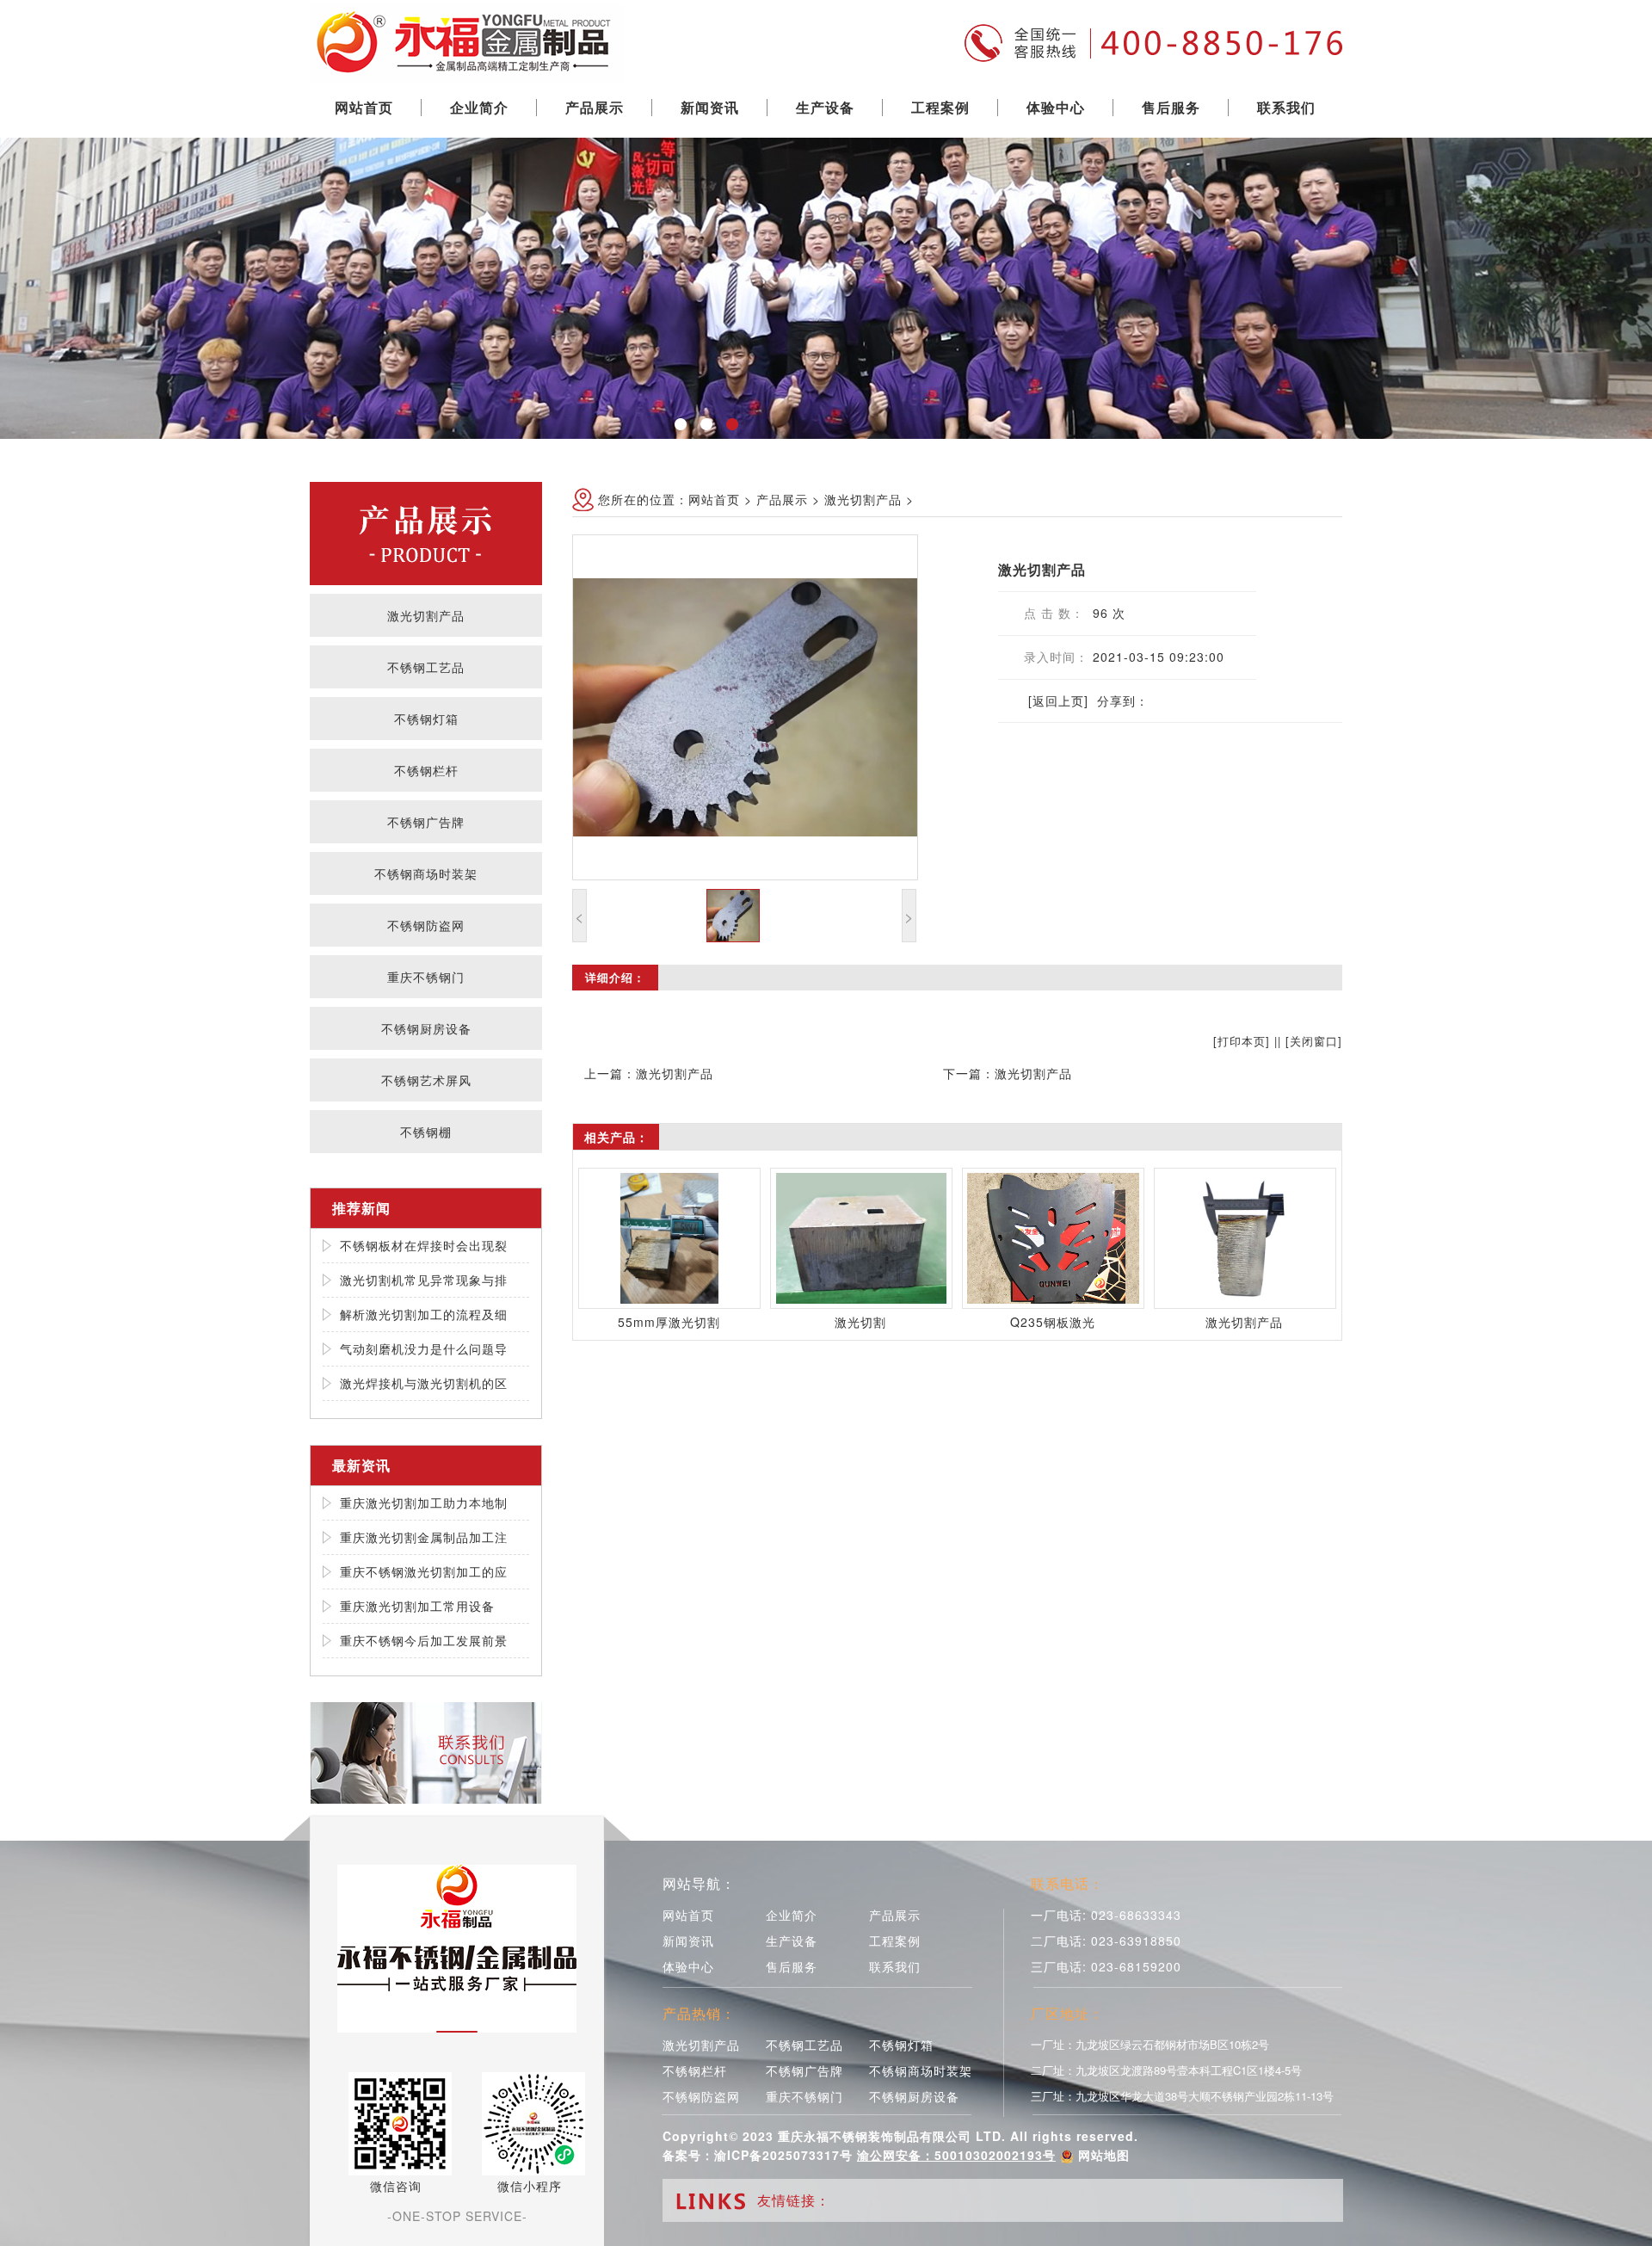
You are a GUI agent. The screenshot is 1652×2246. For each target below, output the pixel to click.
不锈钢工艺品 (426, 667)
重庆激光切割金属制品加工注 (424, 1537)
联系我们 (1286, 107)
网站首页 (364, 107)
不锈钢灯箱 (426, 719)
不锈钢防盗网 (426, 925)
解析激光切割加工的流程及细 (424, 1314)
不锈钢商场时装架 (426, 873)
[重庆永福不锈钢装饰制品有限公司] (467, 39)
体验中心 (1056, 107)
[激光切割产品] (1245, 1238)
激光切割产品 (426, 615)
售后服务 (1171, 107)
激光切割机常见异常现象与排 (424, 1280)
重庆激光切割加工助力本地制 (424, 1502)
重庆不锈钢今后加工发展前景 (424, 1640)
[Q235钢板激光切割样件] (1053, 1238)
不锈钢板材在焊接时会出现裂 (424, 1245)
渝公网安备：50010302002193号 (956, 2155)
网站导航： (699, 1883)
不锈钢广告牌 (426, 822)
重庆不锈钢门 (426, 977)
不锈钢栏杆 (426, 770)
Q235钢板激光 (1053, 1322)
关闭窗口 (1314, 1041)
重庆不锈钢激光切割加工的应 (424, 1571)
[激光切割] (861, 1238)
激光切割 (860, 1322)
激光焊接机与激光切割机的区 (424, 1383)
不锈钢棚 (426, 1132)
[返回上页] (1058, 700)
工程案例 (940, 107)
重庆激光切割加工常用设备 (417, 1606)
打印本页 (1242, 1041)
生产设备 (825, 107)
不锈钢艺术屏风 (426, 1080)
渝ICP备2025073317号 (783, 2155)
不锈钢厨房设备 (426, 1028)
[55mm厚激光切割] (669, 1238)
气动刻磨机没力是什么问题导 (424, 1348)
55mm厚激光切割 (669, 1322)
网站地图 (1104, 2155)
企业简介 (479, 107)
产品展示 (595, 107)
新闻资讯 (710, 107)
